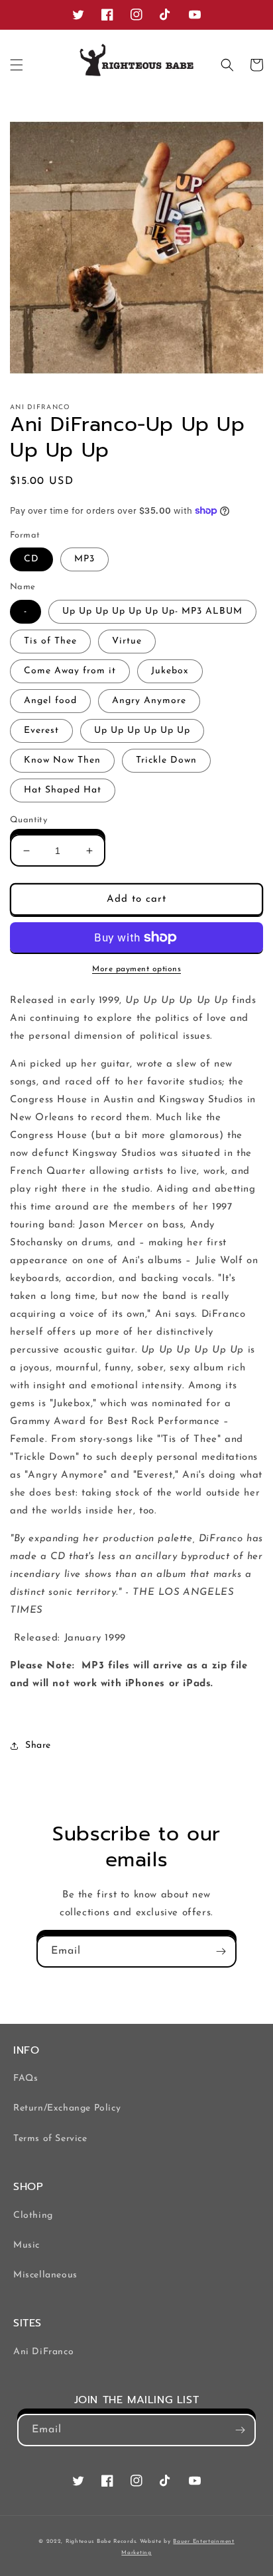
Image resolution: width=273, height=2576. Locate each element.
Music (27, 2245)
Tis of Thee (50, 641)
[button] (17, 65)
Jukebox (170, 671)
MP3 (84, 559)
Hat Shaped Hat (63, 790)
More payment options (136, 969)
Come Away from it (70, 671)
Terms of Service (50, 2139)
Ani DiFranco (43, 2352)
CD (31, 559)
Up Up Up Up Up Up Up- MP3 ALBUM (152, 611)
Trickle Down (166, 760)
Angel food (50, 701)
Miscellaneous (45, 2275)
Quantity (28, 820)
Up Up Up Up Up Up (142, 731)
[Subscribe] (221, 1951)
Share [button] (38, 1745)
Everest (41, 731)
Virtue (127, 641)
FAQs (26, 2078)
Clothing (33, 2216)
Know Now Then (62, 760)
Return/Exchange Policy (67, 2108)
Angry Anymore (149, 701)
